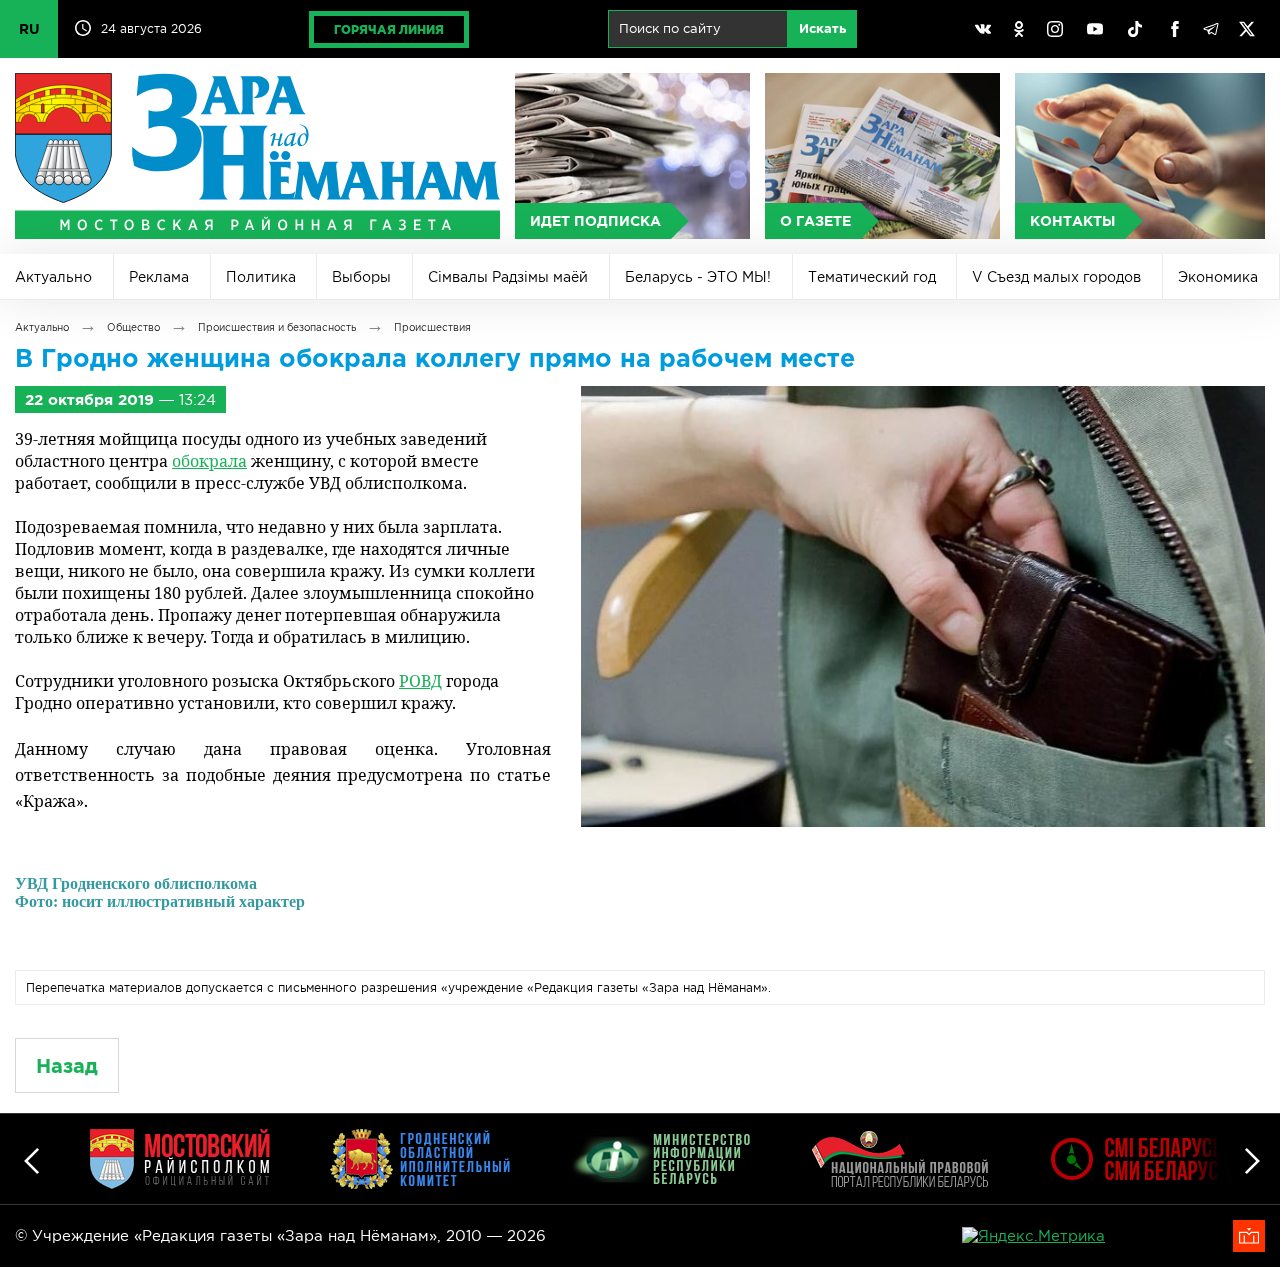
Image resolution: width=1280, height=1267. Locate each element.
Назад (67, 1065)
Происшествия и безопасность (277, 327)
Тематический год (872, 277)
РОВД (420, 681)
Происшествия (432, 327)
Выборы (361, 277)
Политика (261, 277)
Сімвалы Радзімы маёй (508, 277)
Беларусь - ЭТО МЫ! (698, 277)
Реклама (159, 277)
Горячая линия (389, 29)
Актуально (53, 277)
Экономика (1218, 277)
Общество (133, 327)
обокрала (209, 461)
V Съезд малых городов (1056, 277)
